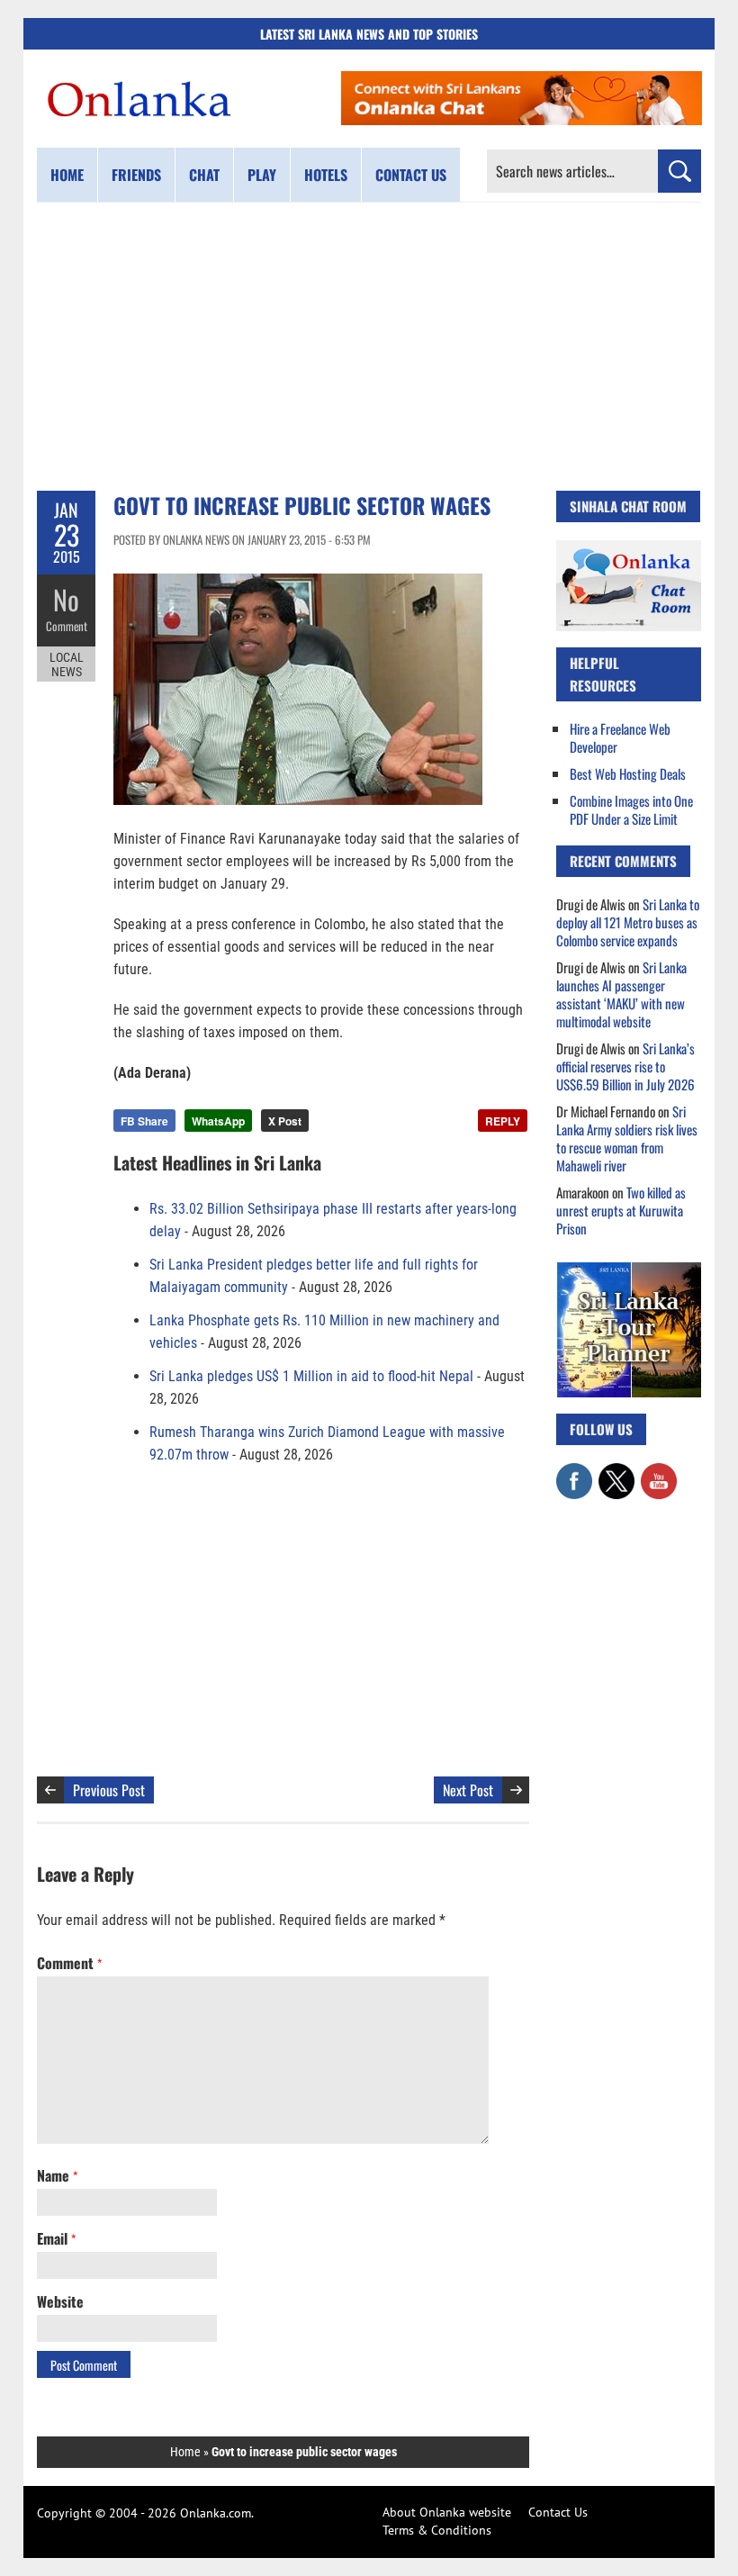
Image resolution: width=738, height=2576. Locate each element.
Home (67, 175)
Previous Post (109, 1790)
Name (57, 2175)
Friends (136, 175)
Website (60, 2301)
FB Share (144, 1121)
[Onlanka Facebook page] (574, 1472)
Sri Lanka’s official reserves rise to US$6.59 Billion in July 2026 (625, 1066)
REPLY (503, 1121)
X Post (285, 1121)
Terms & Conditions (437, 2530)
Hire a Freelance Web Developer (620, 737)
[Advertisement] (369, 347)
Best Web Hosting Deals (628, 773)
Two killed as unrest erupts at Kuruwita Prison (621, 1210)
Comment (67, 626)
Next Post (468, 1790)
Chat (204, 175)
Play (262, 175)
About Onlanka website (447, 2512)
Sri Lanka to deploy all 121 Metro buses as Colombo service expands (628, 922)
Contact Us (558, 2512)
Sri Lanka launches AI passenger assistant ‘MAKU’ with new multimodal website (621, 994)
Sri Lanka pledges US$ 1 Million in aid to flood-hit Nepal (311, 1376)
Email (56, 2238)
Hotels (326, 175)
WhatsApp (218, 1121)
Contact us (411, 175)
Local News (67, 664)
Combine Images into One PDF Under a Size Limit (631, 809)
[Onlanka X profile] (616, 1472)
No (66, 599)
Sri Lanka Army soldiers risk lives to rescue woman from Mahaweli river (627, 1138)
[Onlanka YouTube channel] (659, 1472)
